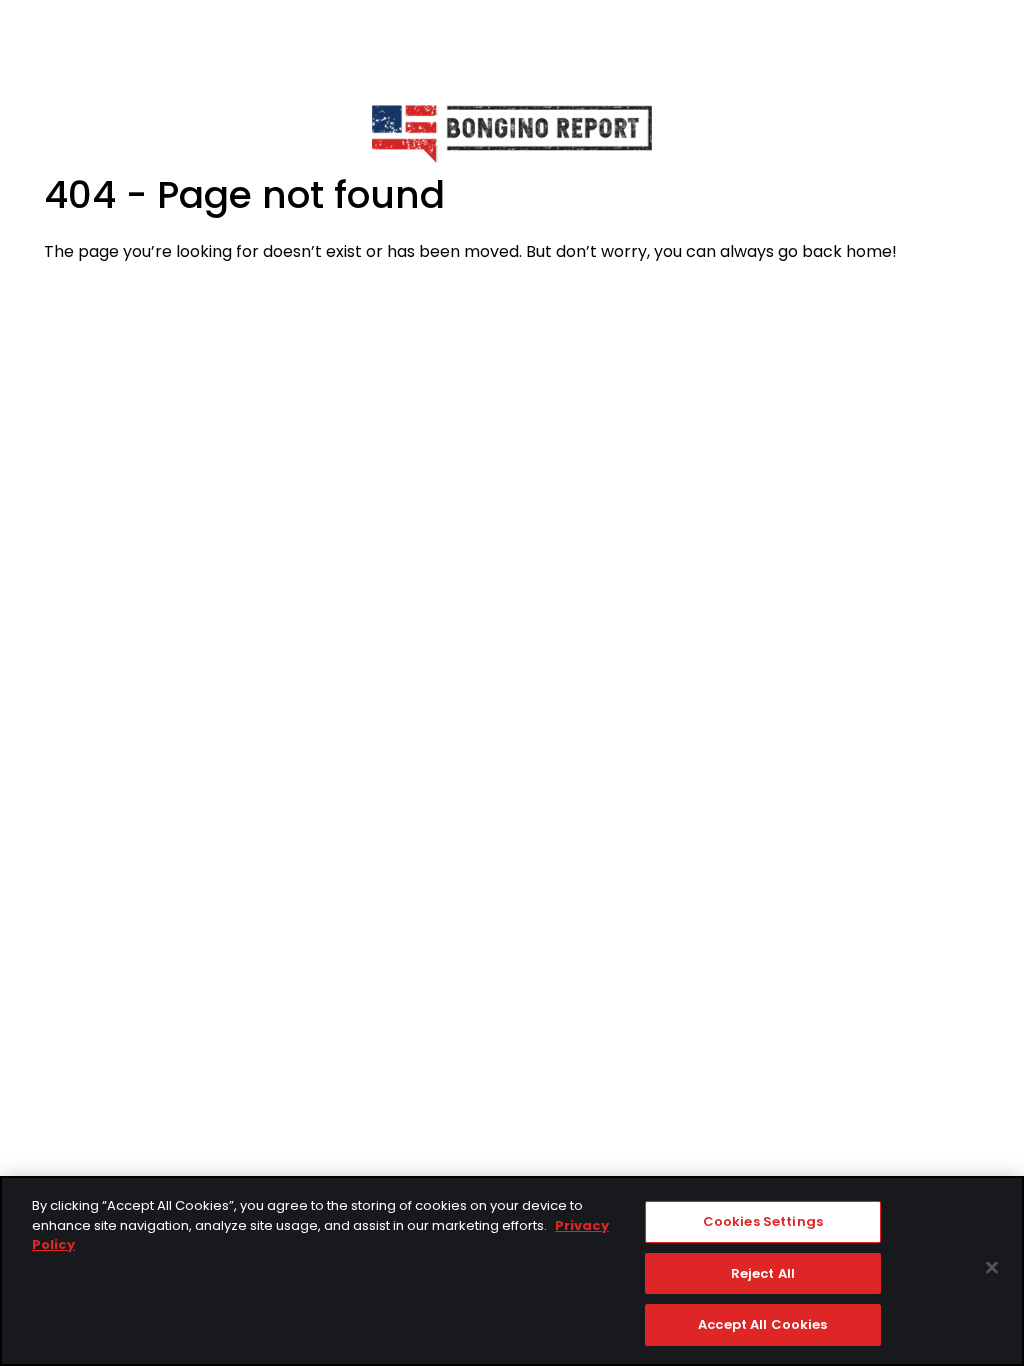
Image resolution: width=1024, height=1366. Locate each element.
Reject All (763, 1273)
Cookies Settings (763, 1221)
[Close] (992, 1268)
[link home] (512, 132)
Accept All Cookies (762, 1324)
